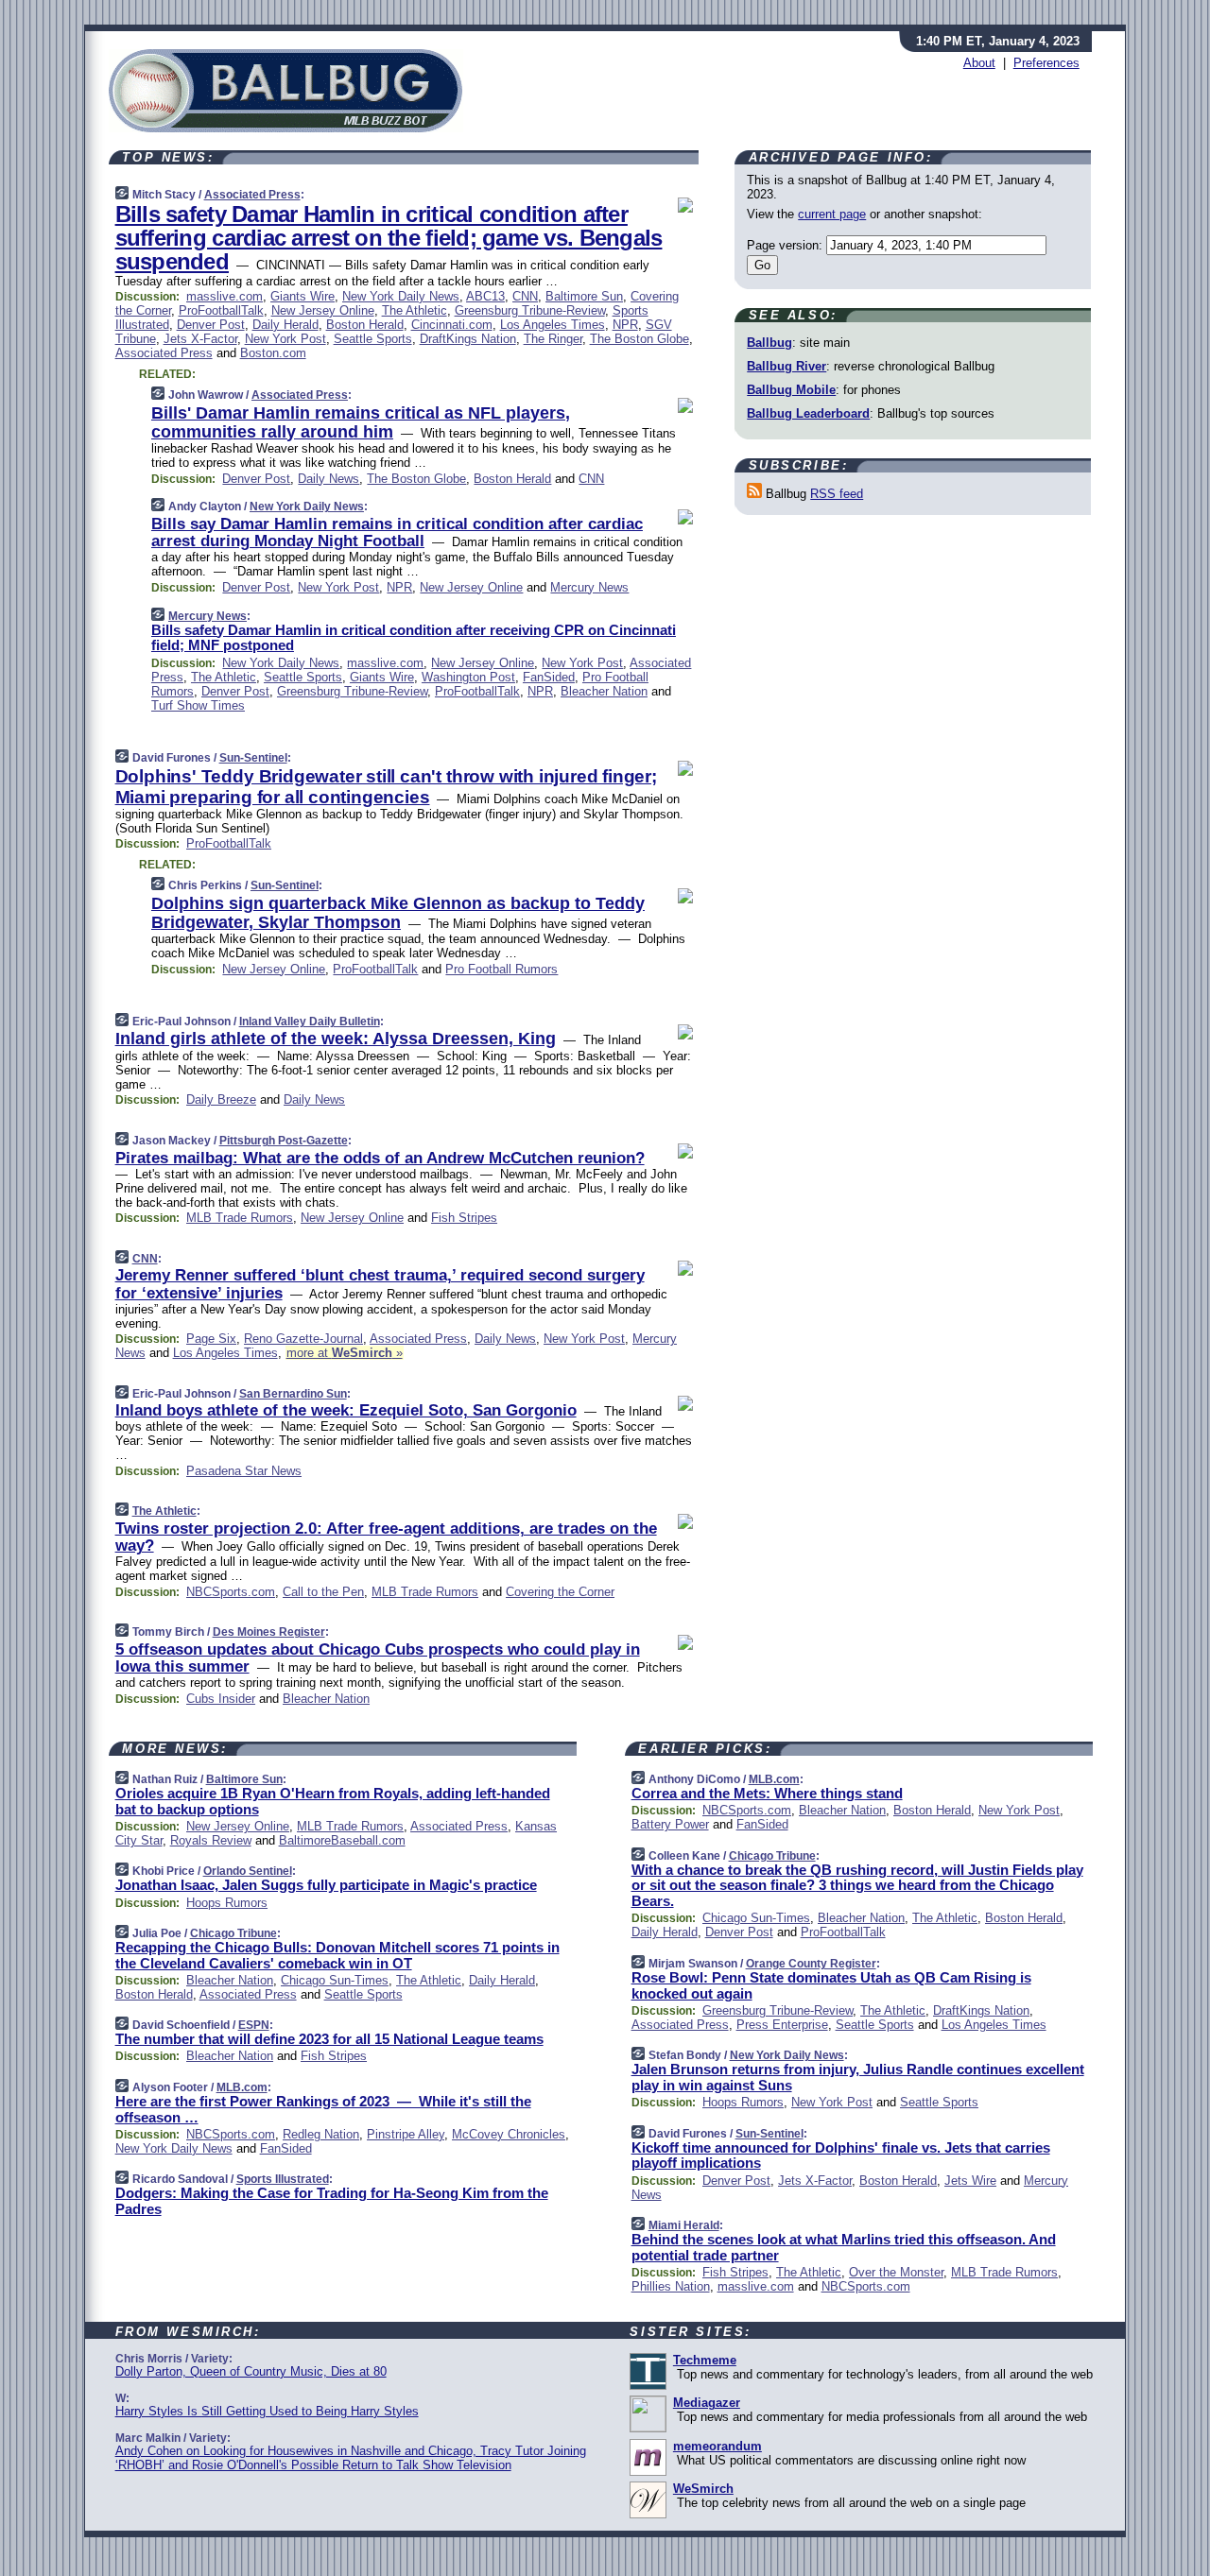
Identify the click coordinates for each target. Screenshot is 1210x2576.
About (979, 63)
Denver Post (211, 325)
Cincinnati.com (452, 325)
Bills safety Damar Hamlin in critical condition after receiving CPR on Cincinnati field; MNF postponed (414, 638)
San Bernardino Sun (293, 1394)
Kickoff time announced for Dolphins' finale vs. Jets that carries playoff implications (841, 2155)
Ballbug (769, 343)
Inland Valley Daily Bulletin (310, 1022)
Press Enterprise (782, 2025)
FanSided (549, 677)
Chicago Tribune (233, 1933)
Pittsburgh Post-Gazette (284, 1141)
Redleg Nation (321, 2134)
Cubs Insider (221, 1699)
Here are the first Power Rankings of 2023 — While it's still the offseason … (323, 2109)
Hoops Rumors (227, 1903)
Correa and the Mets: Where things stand (767, 1793)
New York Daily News (401, 296)
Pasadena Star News (244, 1471)
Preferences (1046, 63)
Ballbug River (786, 366)
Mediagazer (707, 2403)
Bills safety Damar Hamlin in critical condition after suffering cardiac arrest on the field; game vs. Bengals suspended (389, 238)
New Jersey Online (323, 310)
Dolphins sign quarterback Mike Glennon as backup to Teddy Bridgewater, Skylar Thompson (398, 913)
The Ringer (553, 339)
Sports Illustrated (283, 2179)
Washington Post (468, 677)
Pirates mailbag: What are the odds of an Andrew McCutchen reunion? (380, 1158)
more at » (345, 1353)
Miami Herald (684, 2225)
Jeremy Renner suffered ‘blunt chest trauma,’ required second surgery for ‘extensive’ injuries (380, 1284)
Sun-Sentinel (253, 758)
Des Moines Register (269, 1632)
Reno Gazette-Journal (303, 1339)
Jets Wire (970, 2181)
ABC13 (485, 296)
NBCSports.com (231, 1592)
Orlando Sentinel (248, 1871)
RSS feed (837, 494)
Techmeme (705, 2360)
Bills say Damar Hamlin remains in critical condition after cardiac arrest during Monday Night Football (397, 532)
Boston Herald (365, 325)
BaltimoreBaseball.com (342, 1840)
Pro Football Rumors (501, 969)
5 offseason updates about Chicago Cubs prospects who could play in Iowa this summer (378, 1658)
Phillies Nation (671, 2286)
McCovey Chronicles (509, 2134)
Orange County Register (811, 1964)
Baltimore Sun (584, 296)
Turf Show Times (198, 705)
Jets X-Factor (200, 339)
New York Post (285, 339)
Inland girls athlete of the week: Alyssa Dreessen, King (336, 1039)
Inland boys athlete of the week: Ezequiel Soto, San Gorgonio (346, 1410)
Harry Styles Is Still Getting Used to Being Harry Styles (267, 2411)
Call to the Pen (323, 1592)
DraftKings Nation (468, 339)
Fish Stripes (464, 1218)
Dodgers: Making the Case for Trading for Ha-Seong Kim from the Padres (332, 2201)
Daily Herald (285, 325)
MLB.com (242, 2087)
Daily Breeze (221, 1099)
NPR (625, 325)
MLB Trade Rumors (240, 1218)
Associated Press (252, 195)
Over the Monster (896, 2272)
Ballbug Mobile (791, 390)
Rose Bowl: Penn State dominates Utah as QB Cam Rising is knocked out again (831, 1985)
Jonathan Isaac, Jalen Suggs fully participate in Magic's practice (326, 1885)
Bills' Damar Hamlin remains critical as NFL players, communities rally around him (361, 422)
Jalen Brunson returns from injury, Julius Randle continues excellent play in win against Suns (858, 2077)
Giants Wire (302, 296)
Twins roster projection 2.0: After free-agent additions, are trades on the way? (386, 1537)
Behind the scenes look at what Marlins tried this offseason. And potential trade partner (844, 2247)
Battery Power (670, 1824)
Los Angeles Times (553, 325)
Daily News (328, 479)
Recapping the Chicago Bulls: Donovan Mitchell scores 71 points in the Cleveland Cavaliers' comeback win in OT (337, 1955)
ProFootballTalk (221, 310)
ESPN (254, 2025)
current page (832, 214)
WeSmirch (703, 2489)
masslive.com (225, 296)
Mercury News (589, 587)
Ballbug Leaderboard (808, 413)
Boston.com (273, 353)
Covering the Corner (560, 1592)
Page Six (211, 1339)
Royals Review (211, 1840)
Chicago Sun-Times (335, 1980)
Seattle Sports (373, 339)
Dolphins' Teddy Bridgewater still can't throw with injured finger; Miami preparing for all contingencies (386, 786)
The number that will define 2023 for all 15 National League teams (329, 2039)
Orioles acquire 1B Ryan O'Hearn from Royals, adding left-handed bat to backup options (333, 1801)
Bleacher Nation (604, 691)
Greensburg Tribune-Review (530, 310)
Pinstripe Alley (406, 2134)
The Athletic (415, 310)
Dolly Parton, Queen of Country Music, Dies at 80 (251, 2371)
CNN (525, 296)
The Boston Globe (640, 339)
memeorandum (717, 2446)
